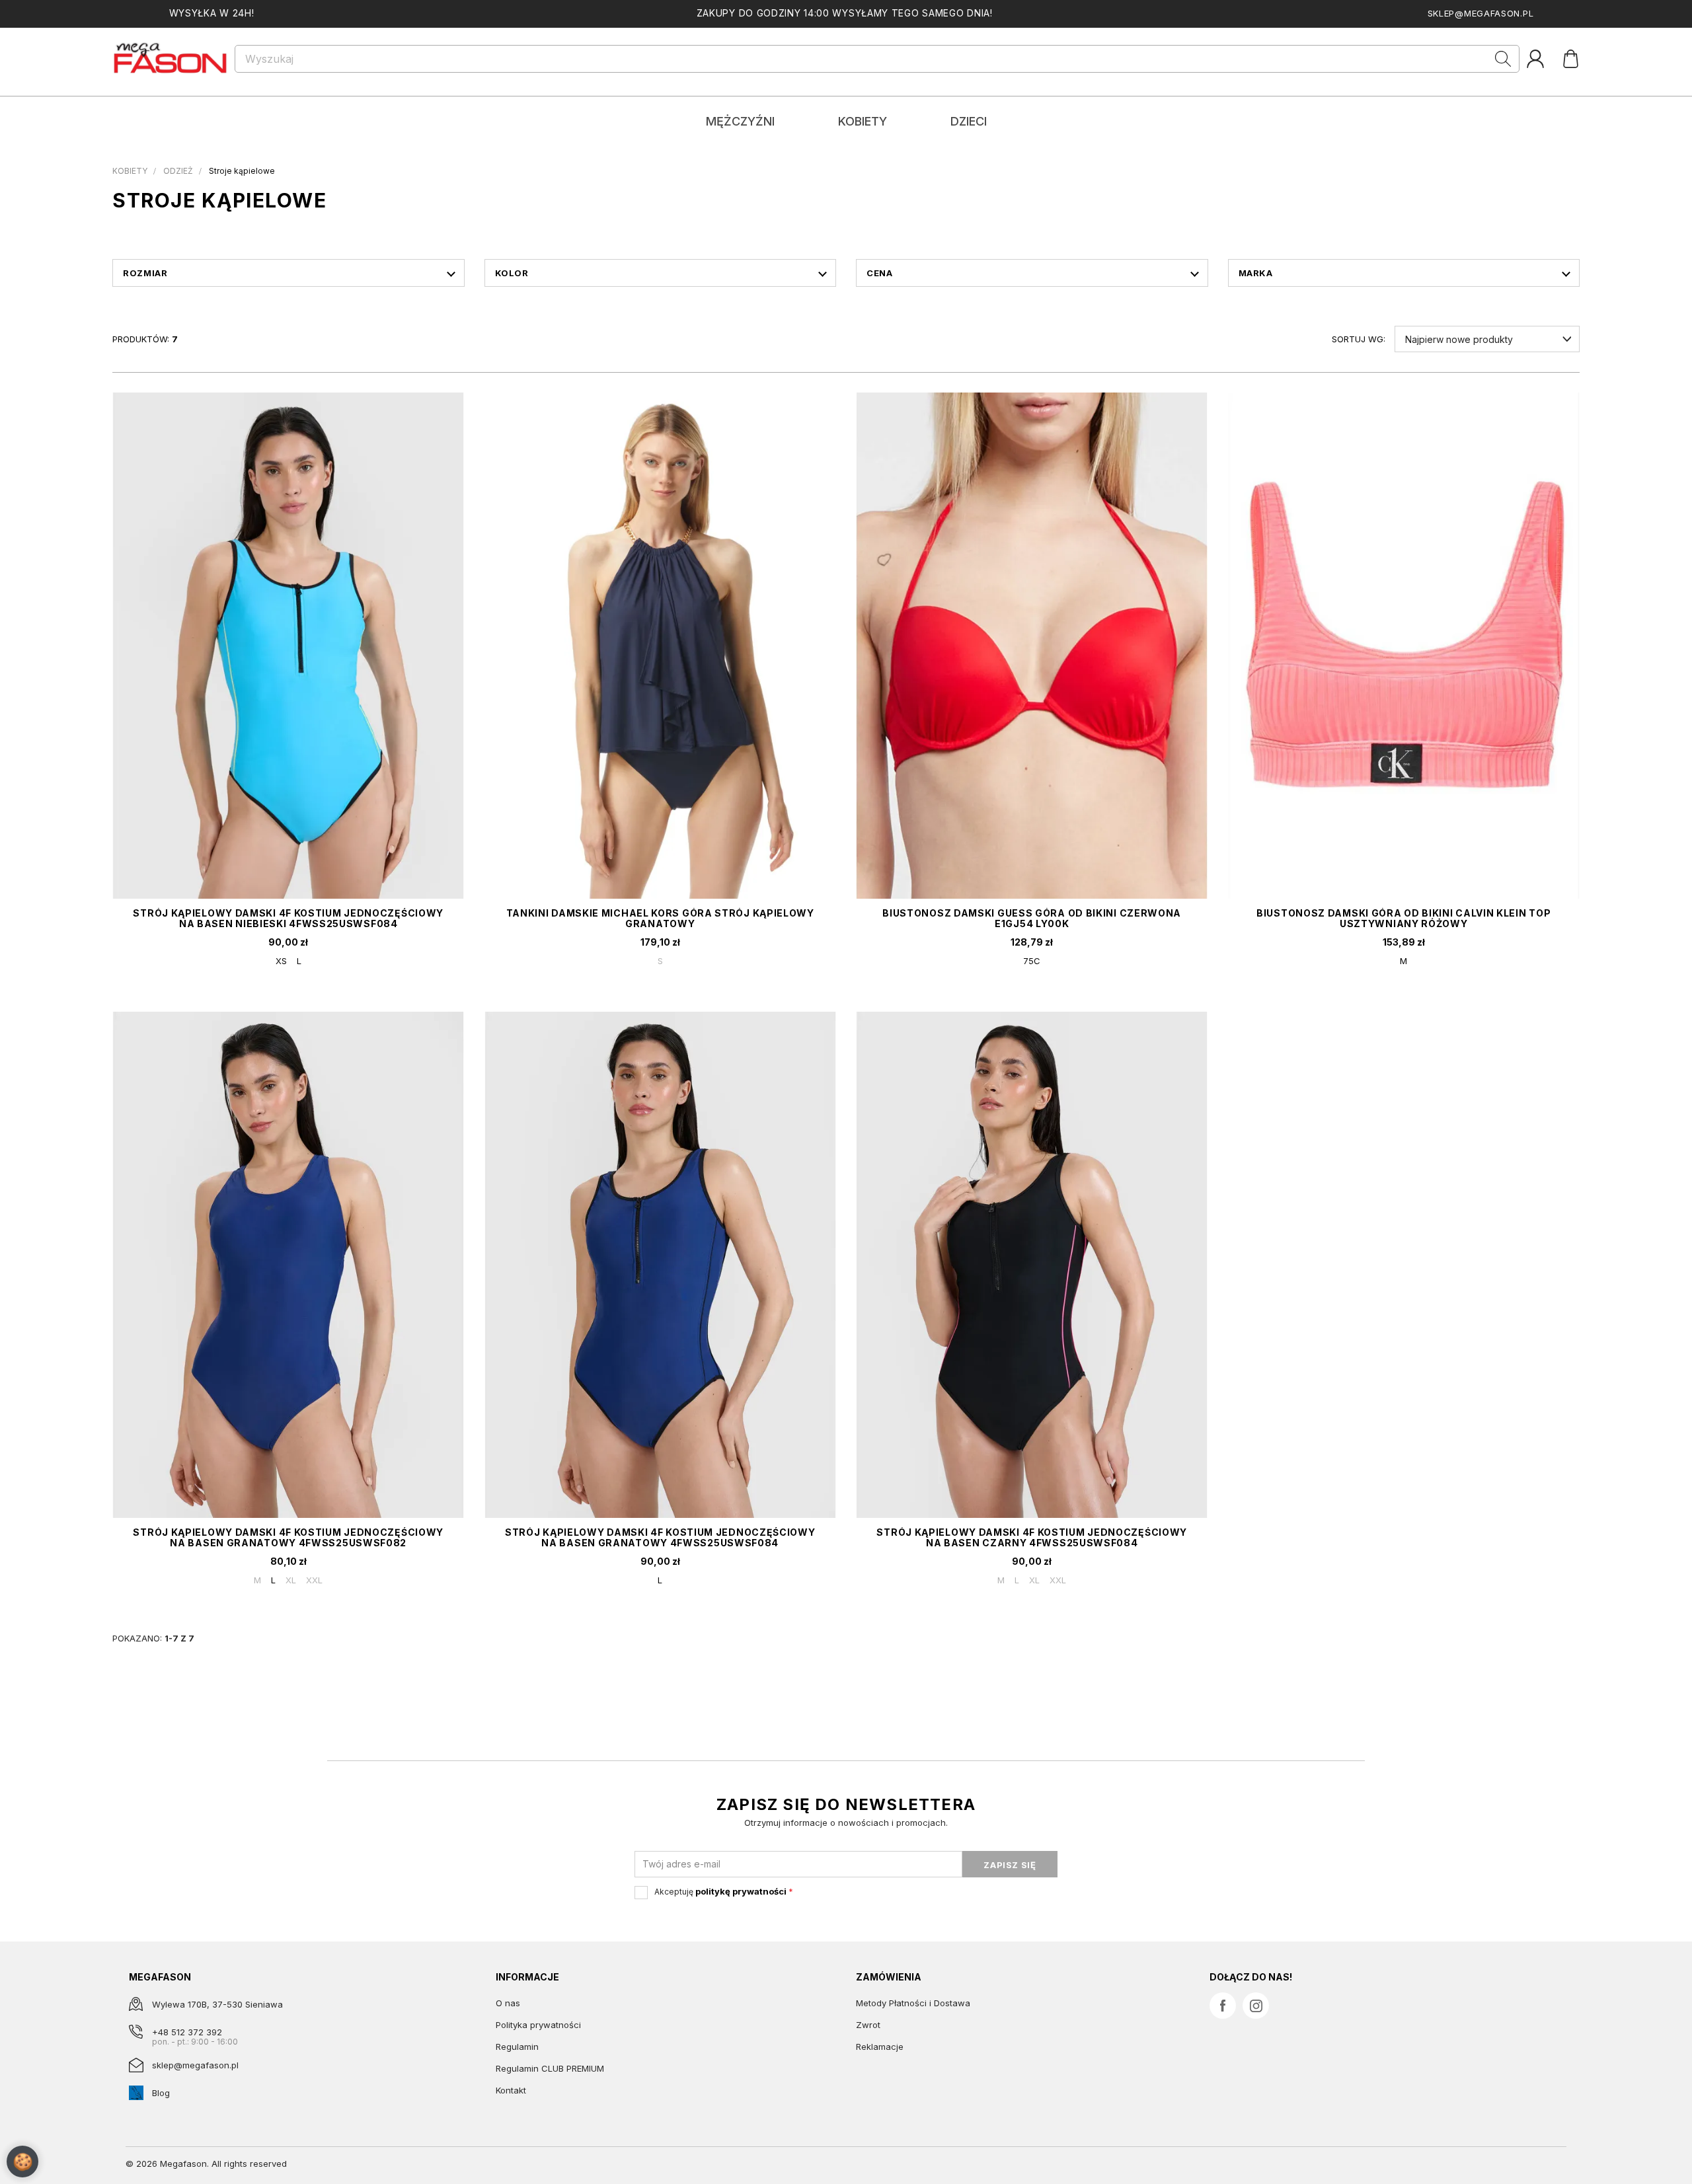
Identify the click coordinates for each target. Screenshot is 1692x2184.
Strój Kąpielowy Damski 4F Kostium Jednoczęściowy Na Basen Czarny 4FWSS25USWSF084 (1032, 1537)
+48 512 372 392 (187, 2032)
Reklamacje (880, 2047)
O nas (508, 2003)
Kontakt (511, 2090)
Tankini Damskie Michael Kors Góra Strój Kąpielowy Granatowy (660, 918)
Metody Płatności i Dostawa (913, 2003)
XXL (314, 1580)
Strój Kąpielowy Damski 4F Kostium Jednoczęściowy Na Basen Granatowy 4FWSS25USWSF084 (660, 1537)
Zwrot (868, 2025)
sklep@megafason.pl (1481, 13)
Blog (161, 2093)
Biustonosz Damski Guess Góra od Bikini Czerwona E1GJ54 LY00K (1032, 918)
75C (1032, 961)
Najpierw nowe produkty (1459, 339)
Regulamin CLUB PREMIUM (550, 2068)
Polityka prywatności (538, 2025)
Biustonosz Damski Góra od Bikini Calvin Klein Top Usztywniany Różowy (1404, 918)
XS (281, 961)
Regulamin (517, 2047)
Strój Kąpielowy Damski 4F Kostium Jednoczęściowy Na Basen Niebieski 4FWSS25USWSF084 (288, 918)
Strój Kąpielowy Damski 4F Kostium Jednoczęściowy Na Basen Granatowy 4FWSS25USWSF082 (288, 1537)
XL (291, 1580)
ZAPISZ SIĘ (1010, 1865)
